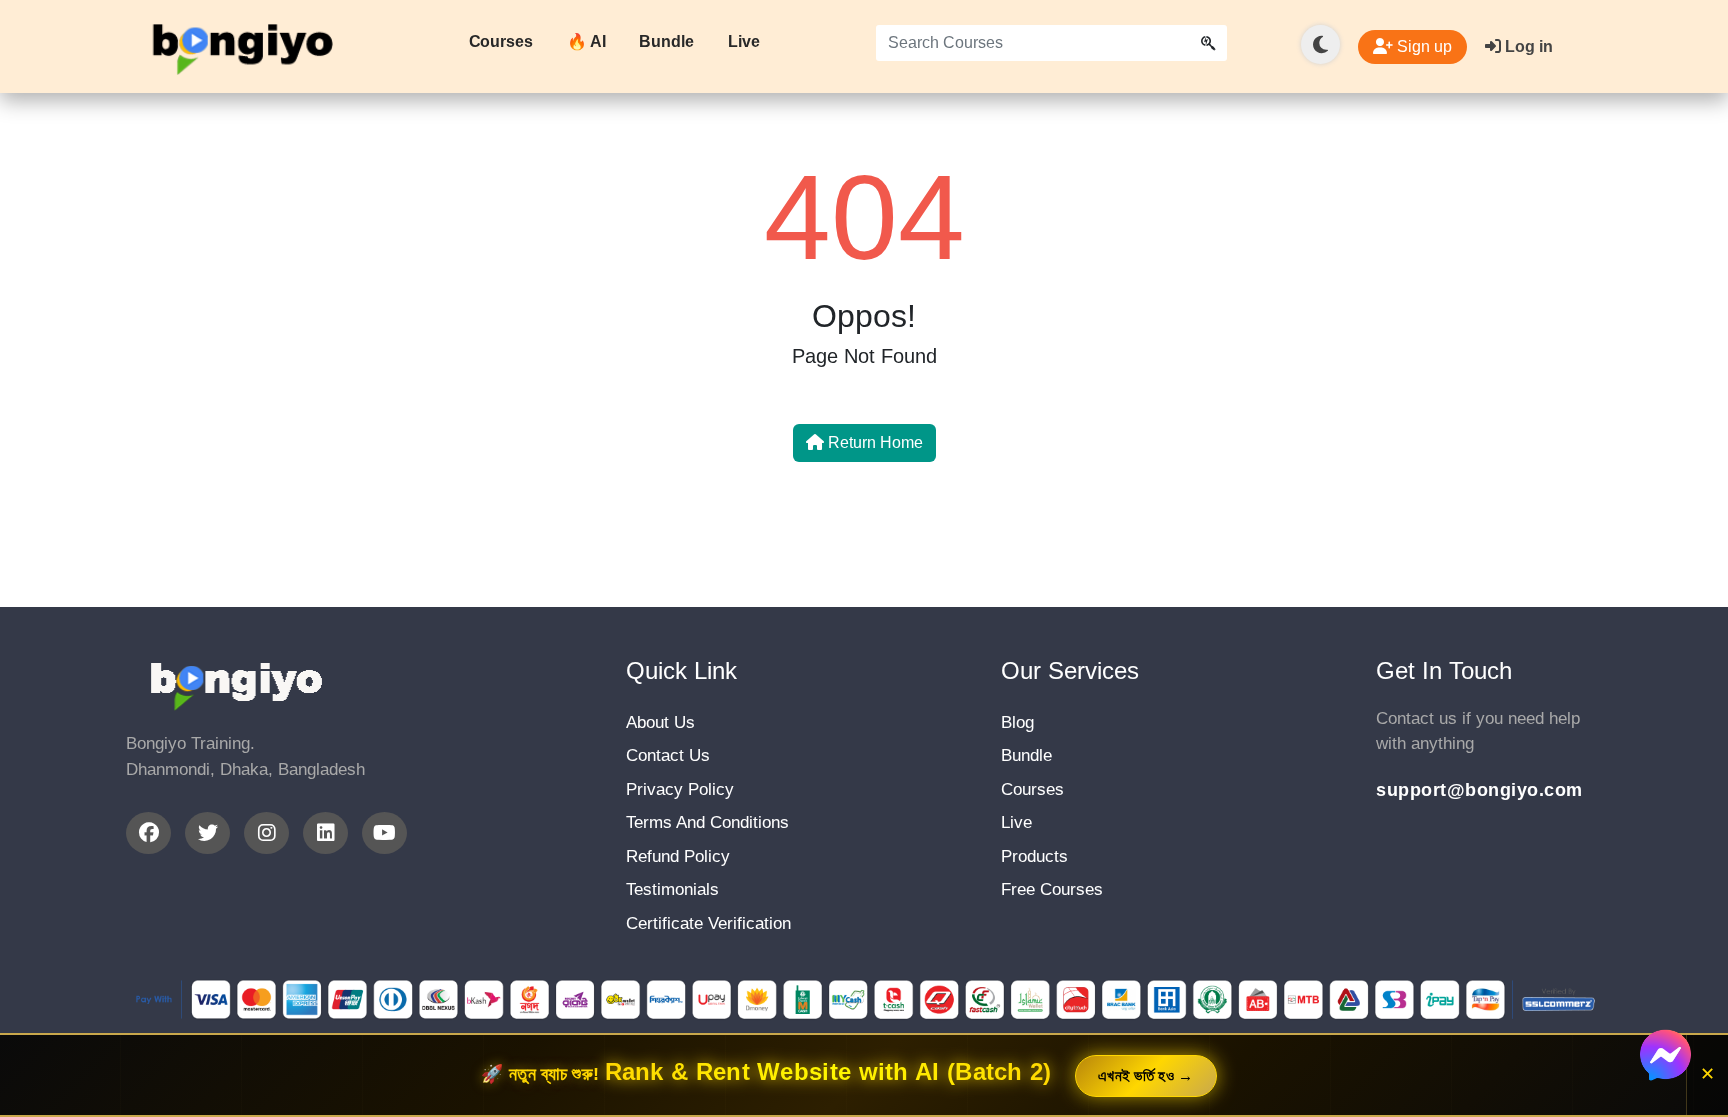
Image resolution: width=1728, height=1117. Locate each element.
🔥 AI (586, 41)
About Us (660, 722)
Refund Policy (678, 856)
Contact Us (668, 755)
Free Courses (1052, 889)
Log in (1527, 46)
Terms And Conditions (707, 822)
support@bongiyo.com (1479, 790)
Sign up (1422, 46)
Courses (501, 41)
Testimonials (672, 889)
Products (1034, 856)
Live (744, 41)
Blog (1017, 722)
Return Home (873, 442)
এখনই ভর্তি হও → (1146, 1075)
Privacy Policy (680, 789)
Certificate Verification (708, 923)
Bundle (666, 41)
